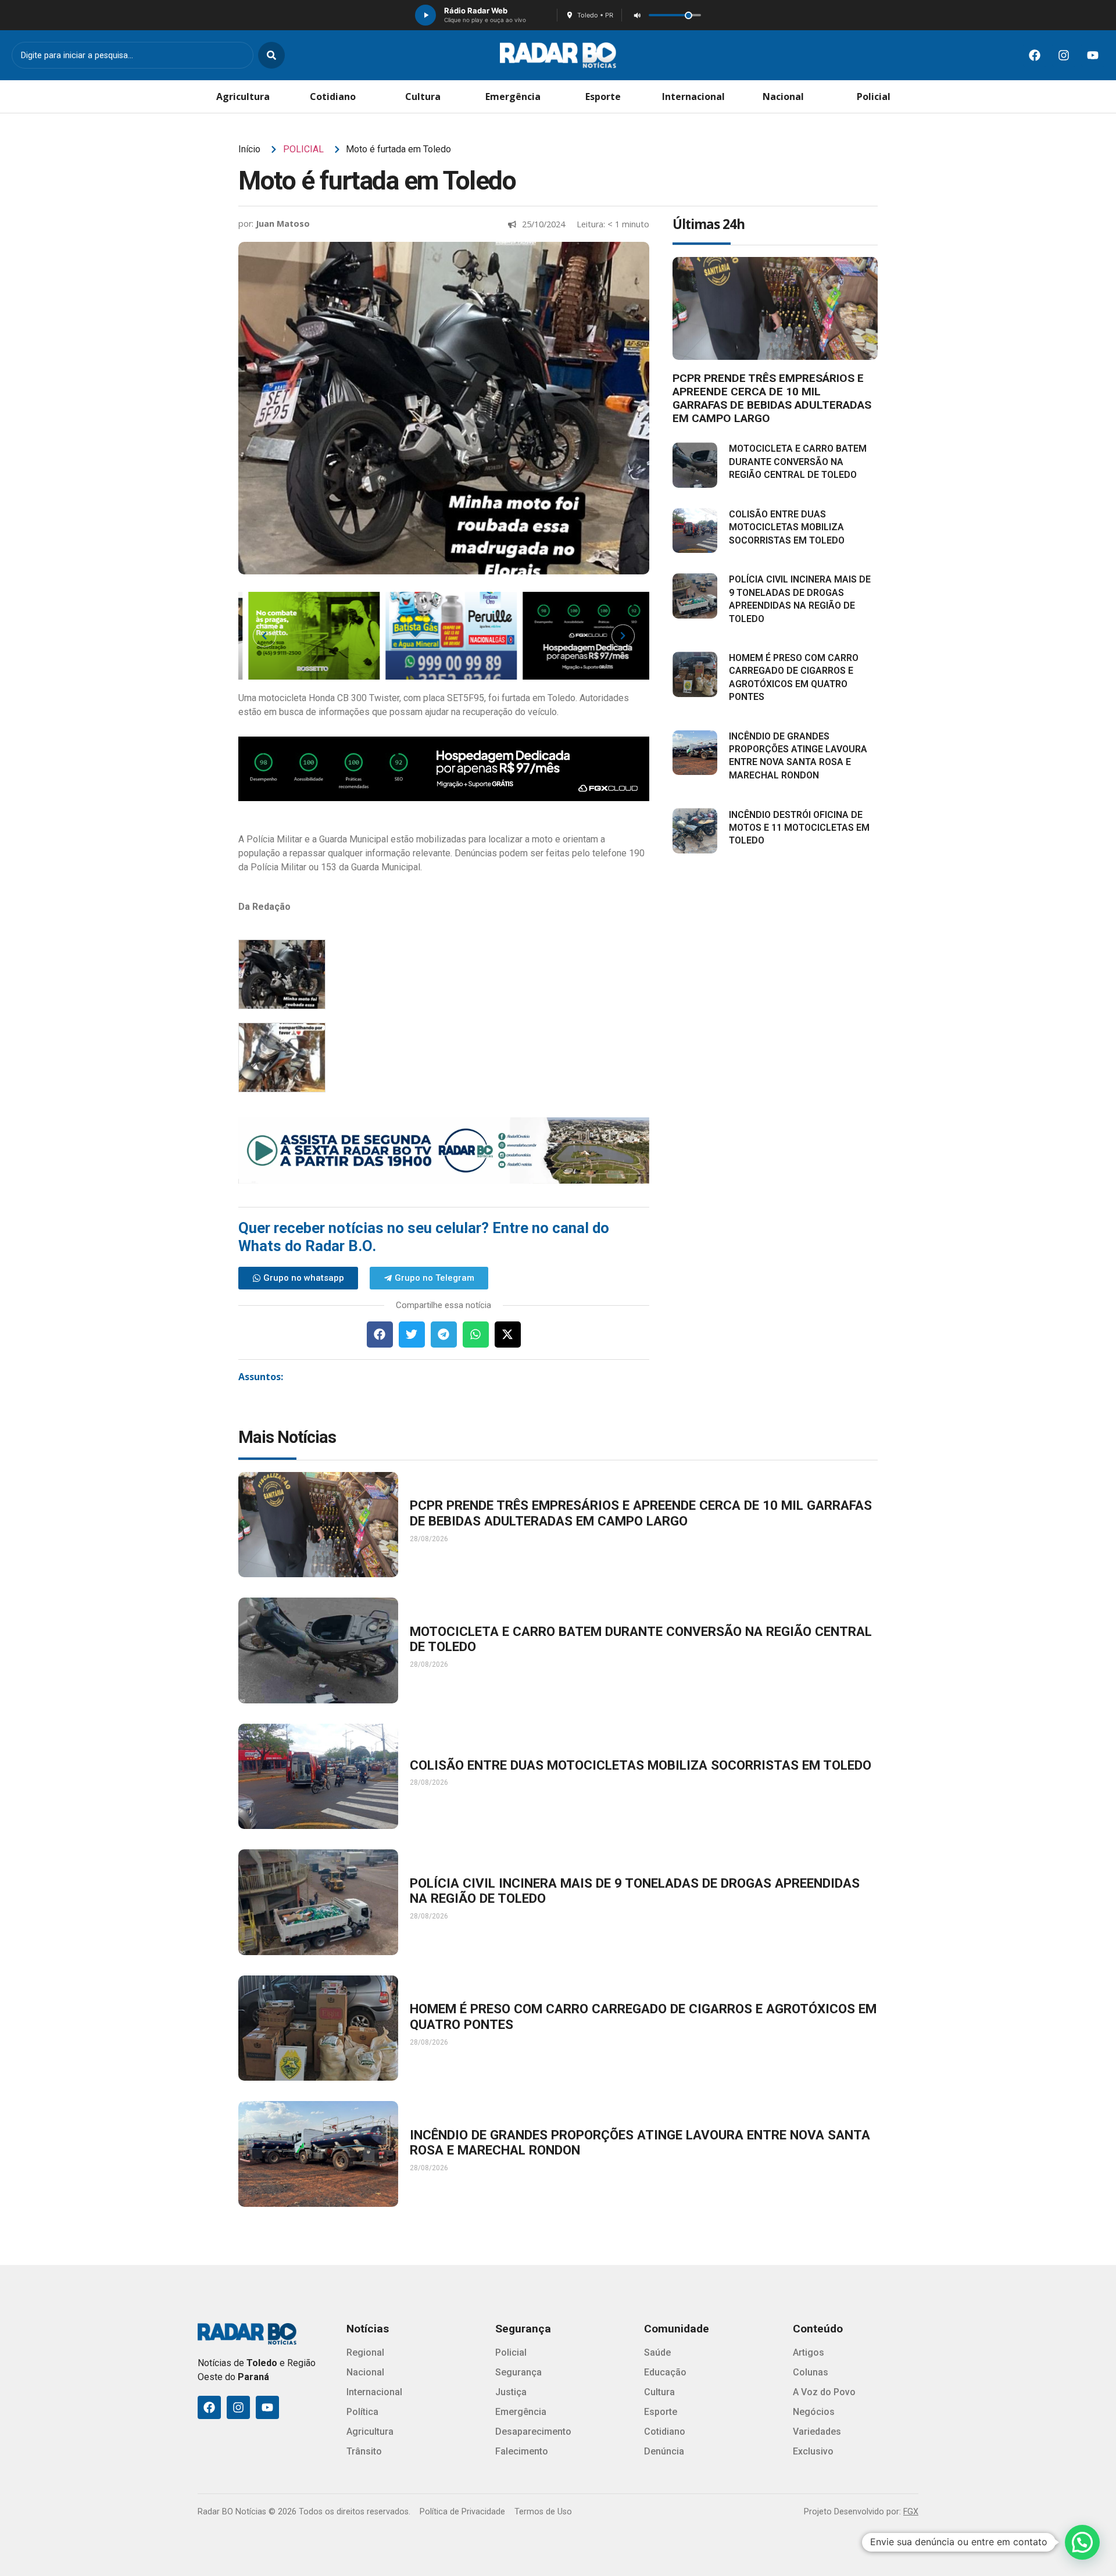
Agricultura (243, 97)
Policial (874, 97)
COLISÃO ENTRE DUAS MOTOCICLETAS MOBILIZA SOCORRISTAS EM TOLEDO (787, 527)
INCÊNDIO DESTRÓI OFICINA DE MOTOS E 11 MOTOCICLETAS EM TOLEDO (799, 828)
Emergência (513, 97)
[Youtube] (1093, 55)
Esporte (603, 97)
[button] (380, 1335)
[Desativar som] (637, 15)
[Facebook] (1035, 55)
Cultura (423, 97)
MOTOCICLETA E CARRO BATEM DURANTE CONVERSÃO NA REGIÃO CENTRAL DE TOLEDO (798, 462)
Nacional (783, 97)
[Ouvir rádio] (425, 15)
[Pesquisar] (271, 55)
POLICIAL (303, 149)
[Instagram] (1064, 55)
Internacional (693, 97)
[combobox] (133, 55)
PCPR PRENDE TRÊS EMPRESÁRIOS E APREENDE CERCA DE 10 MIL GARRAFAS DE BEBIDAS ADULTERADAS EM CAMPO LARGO (772, 398)
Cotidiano (333, 97)
